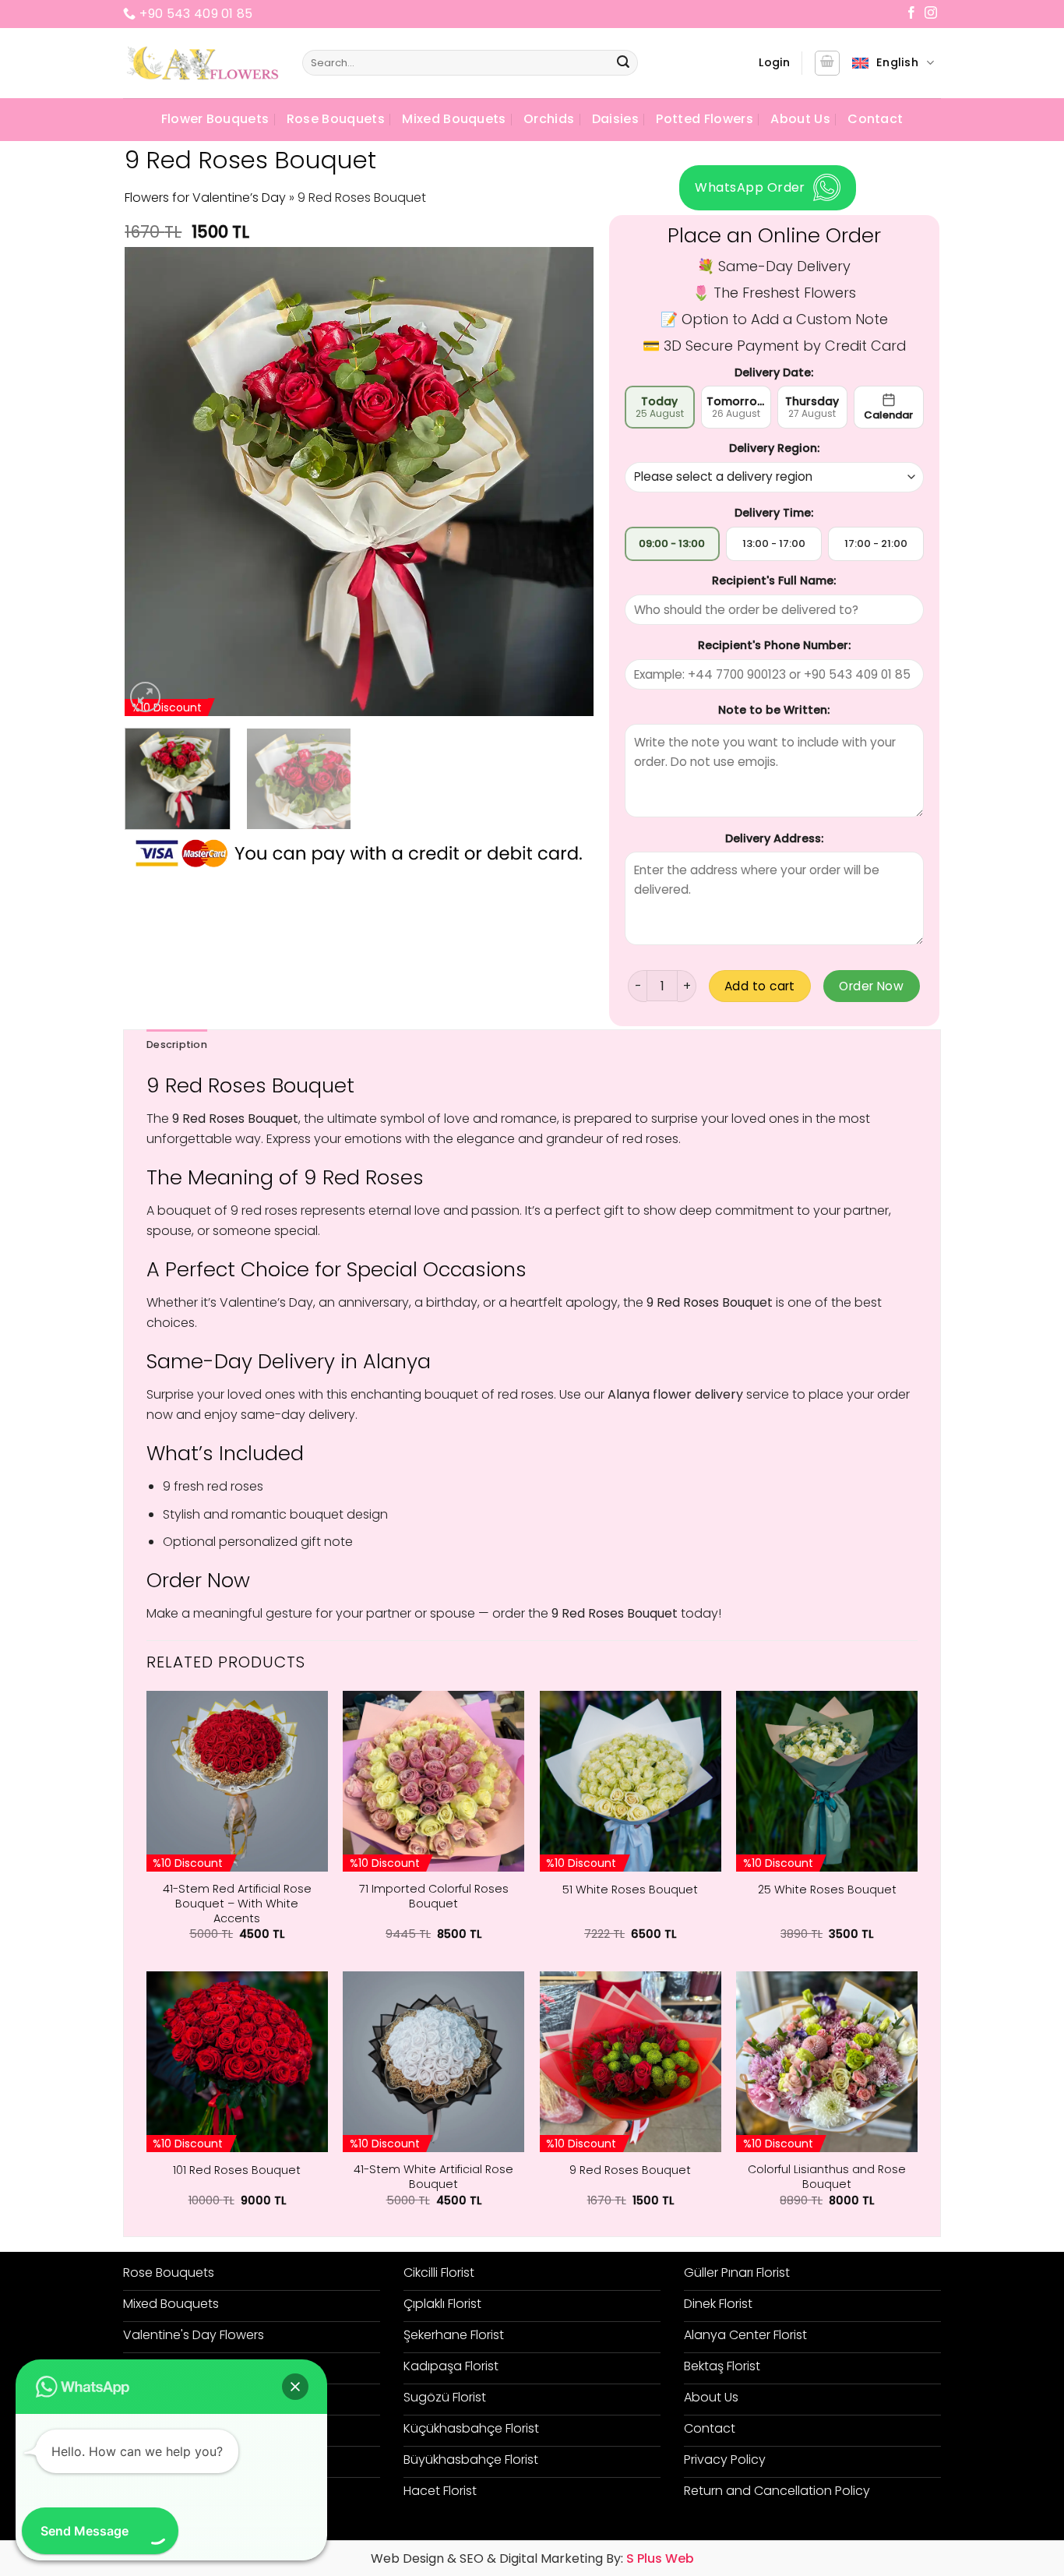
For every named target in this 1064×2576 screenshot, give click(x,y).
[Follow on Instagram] (931, 14)
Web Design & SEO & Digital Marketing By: (532, 2558)
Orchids (549, 119)
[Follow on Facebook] (911, 14)
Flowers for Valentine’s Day (205, 198)
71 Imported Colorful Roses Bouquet (434, 1896)
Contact (875, 119)
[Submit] (624, 63)
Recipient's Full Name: (774, 580)
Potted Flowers (704, 119)
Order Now (871, 986)
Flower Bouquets (215, 119)
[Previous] (154, 482)
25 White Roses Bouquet (827, 1890)
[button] (774, 63)
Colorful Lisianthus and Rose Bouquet (827, 2177)
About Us (800, 119)
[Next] (565, 482)
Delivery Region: (774, 448)
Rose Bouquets (336, 119)
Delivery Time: (774, 513)
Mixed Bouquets (454, 119)
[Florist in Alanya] (201, 63)
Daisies (615, 119)
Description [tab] (177, 1045)
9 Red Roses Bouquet (630, 2170)
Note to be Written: (774, 710)
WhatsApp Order (750, 187)
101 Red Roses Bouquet (237, 2170)
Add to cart (760, 986)
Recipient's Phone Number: (774, 645)
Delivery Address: (774, 838)
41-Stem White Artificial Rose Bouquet (433, 2177)
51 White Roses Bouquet (630, 1890)
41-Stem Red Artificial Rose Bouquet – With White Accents (237, 1904)
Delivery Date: (774, 372)
